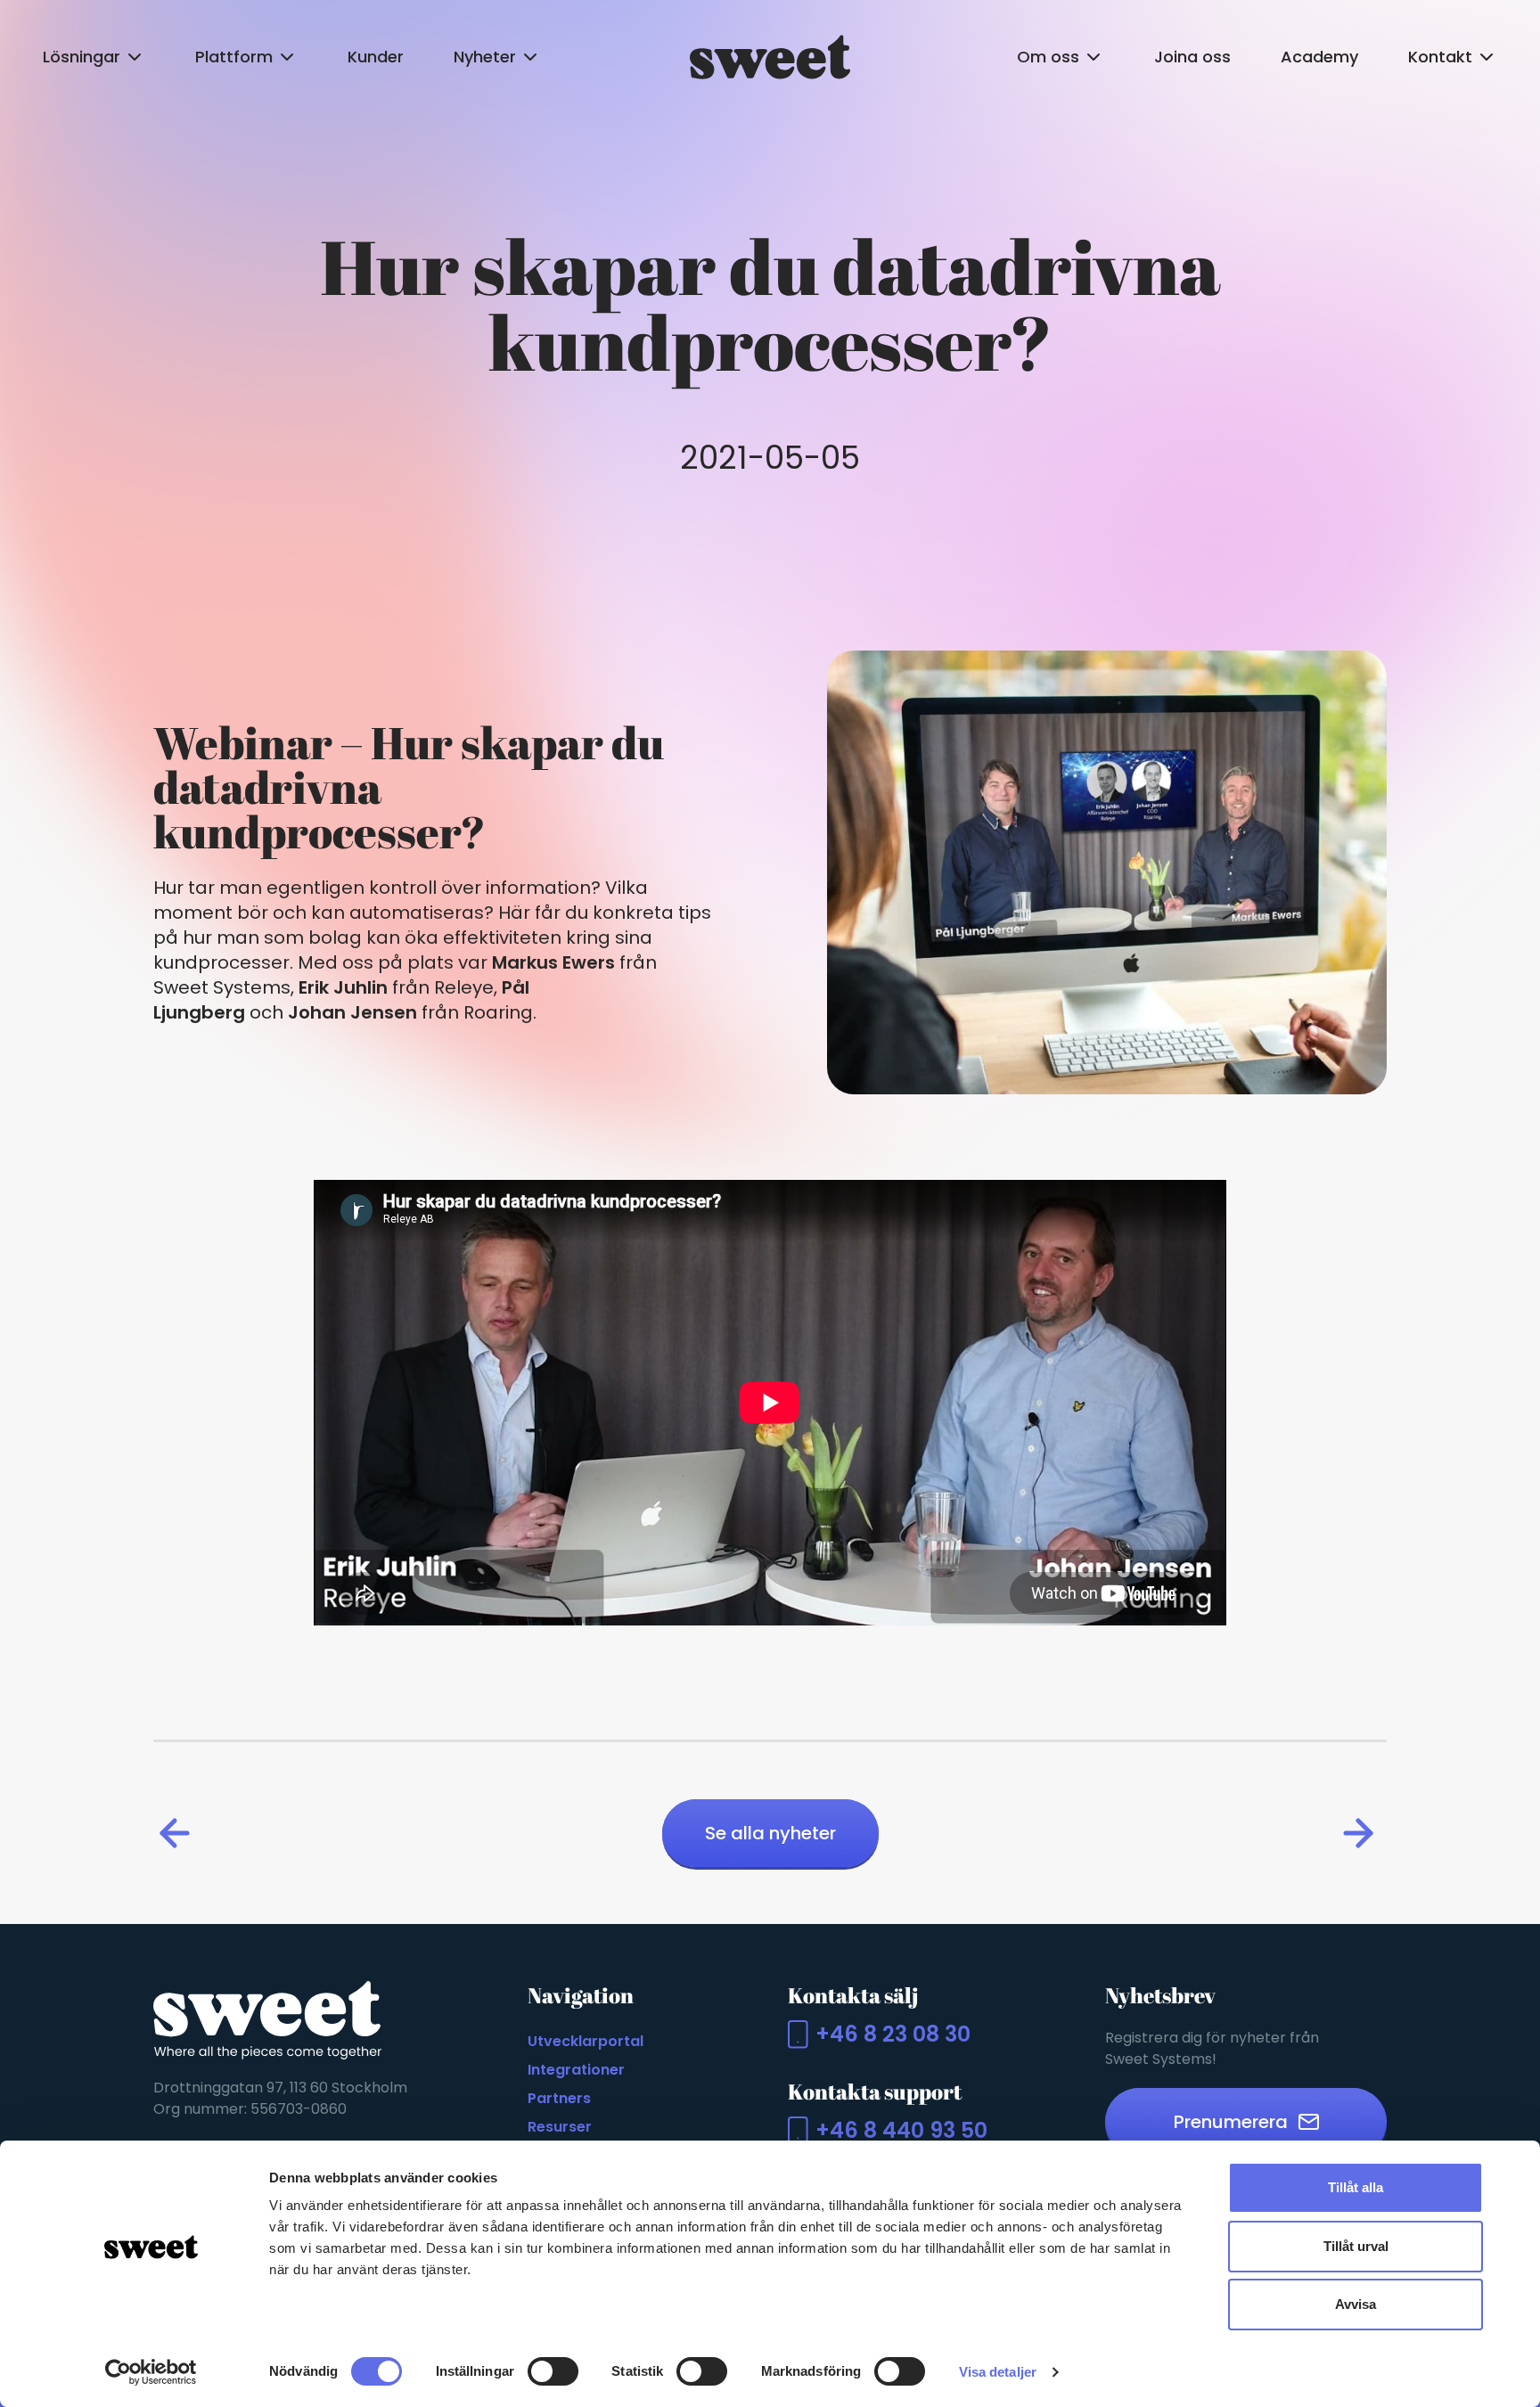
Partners (559, 2098)
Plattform (234, 57)
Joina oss (1192, 57)
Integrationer (576, 2070)
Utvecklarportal (586, 2041)
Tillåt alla (1356, 2187)
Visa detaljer (998, 2372)
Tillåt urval (1356, 2246)
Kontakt (1440, 57)
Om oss (1048, 57)
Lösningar (82, 57)
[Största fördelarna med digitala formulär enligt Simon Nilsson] (1362, 1833)
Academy (1319, 57)
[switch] (553, 2371)
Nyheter (485, 57)
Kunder (376, 57)
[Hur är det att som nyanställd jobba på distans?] (178, 1833)
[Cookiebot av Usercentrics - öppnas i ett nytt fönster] (151, 2372)
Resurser (560, 2127)
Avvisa (1356, 2304)
